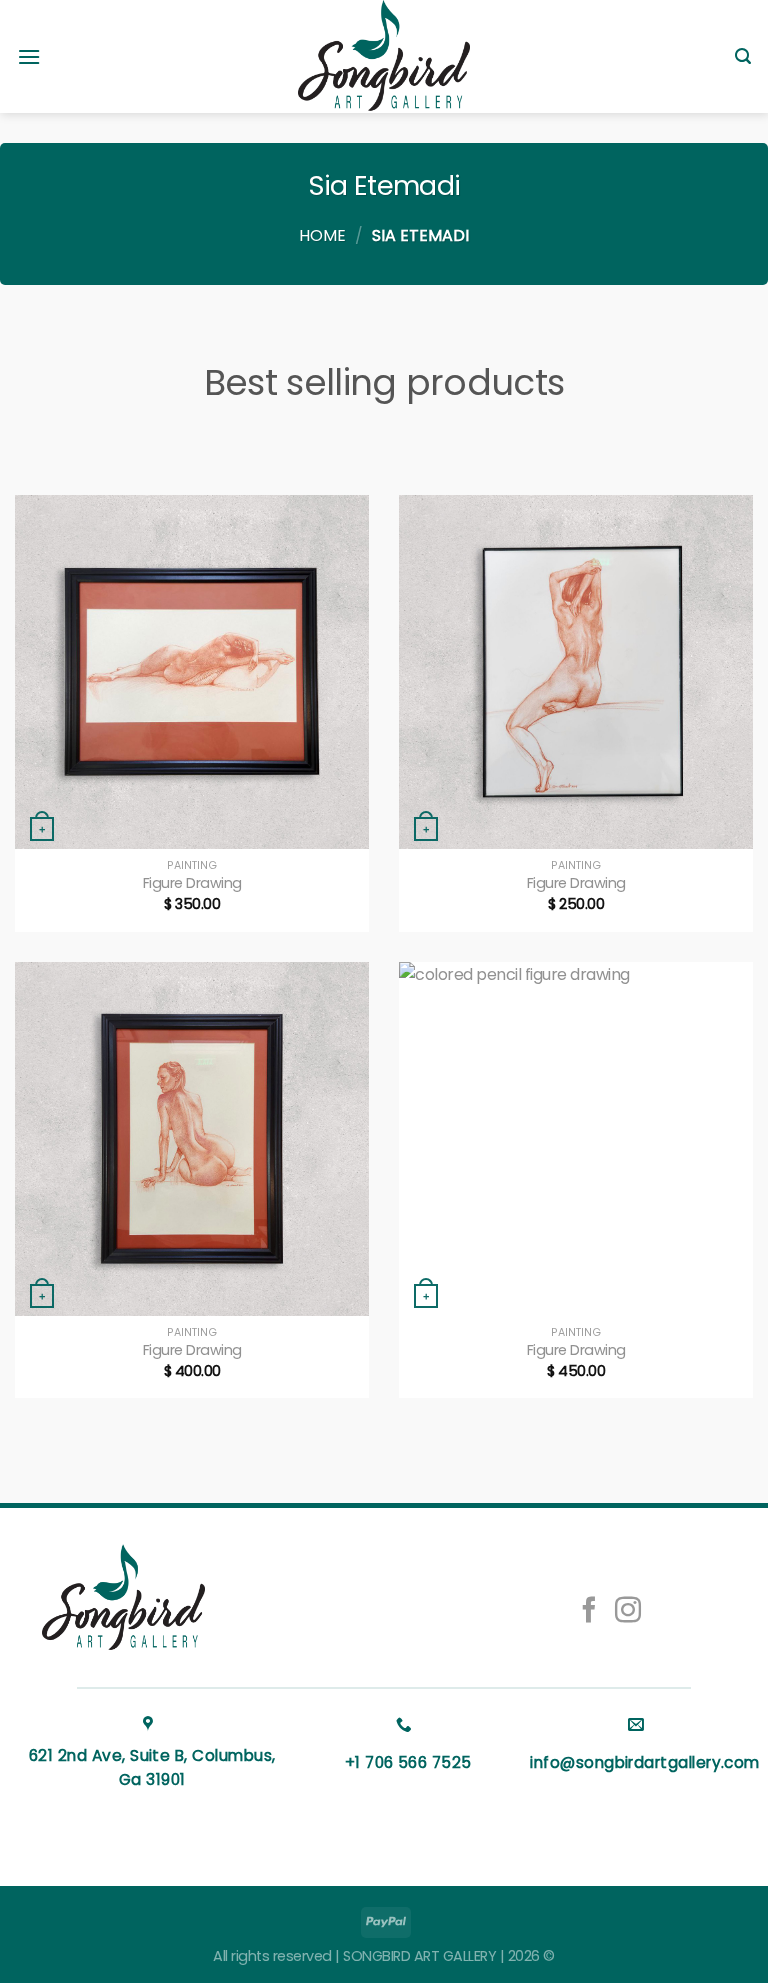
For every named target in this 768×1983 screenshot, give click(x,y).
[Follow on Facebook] (588, 1612)
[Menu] (29, 56)
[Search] (743, 56)
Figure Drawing (192, 883)
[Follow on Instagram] (628, 1612)
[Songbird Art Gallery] (384, 56)
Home (322, 235)
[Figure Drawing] (192, 672)
